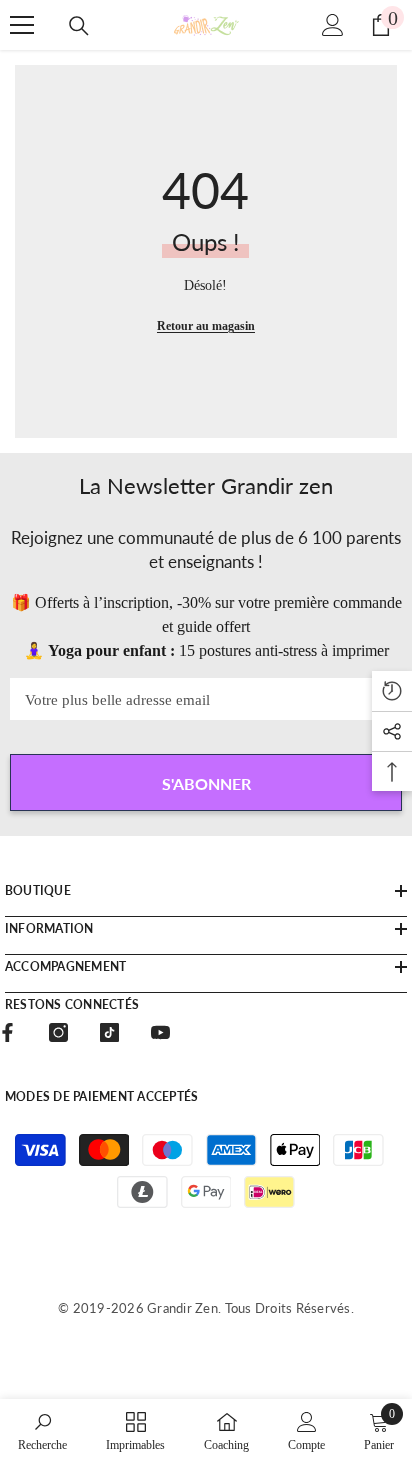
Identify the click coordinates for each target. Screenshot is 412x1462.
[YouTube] (160, 1032)
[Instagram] (58, 1032)
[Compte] (333, 25)
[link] (42, 1430)
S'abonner (206, 783)
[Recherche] (79, 26)
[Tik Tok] (109, 1032)
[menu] (22, 25)
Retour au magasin (206, 326)
